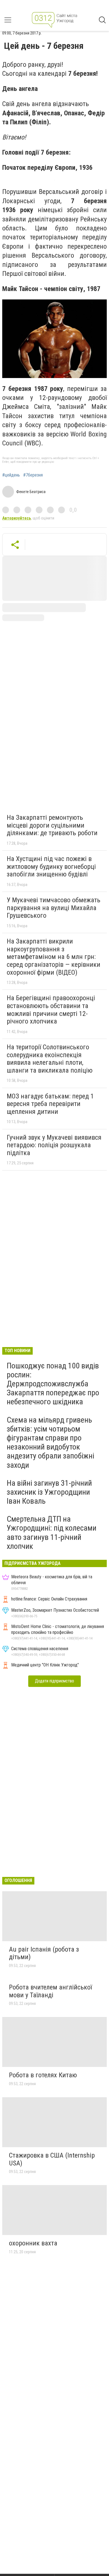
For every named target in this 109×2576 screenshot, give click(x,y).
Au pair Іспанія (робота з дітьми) (44, 1953)
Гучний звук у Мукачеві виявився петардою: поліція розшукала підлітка (54, 1145)
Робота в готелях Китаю (43, 2075)
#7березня (33, 475)
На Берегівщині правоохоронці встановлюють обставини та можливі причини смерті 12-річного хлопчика (51, 1010)
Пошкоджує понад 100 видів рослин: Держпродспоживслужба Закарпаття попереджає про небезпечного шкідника (53, 1384)
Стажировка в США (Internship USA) (52, 2159)
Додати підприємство (54, 1681)
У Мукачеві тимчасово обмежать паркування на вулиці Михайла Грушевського (54, 908)
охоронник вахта (33, 2243)
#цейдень (11, 475)
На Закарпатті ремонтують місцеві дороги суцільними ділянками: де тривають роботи (52, 825)
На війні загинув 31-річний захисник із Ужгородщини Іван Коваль (49, 1492)
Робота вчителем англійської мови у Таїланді (50, 1991)
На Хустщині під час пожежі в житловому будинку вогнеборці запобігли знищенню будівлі (51, 866)
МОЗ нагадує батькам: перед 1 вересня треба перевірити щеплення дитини (50, 1104)
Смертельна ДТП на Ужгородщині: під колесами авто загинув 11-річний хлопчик (52, 1533)
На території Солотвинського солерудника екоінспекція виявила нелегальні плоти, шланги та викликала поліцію (50, 1059)
